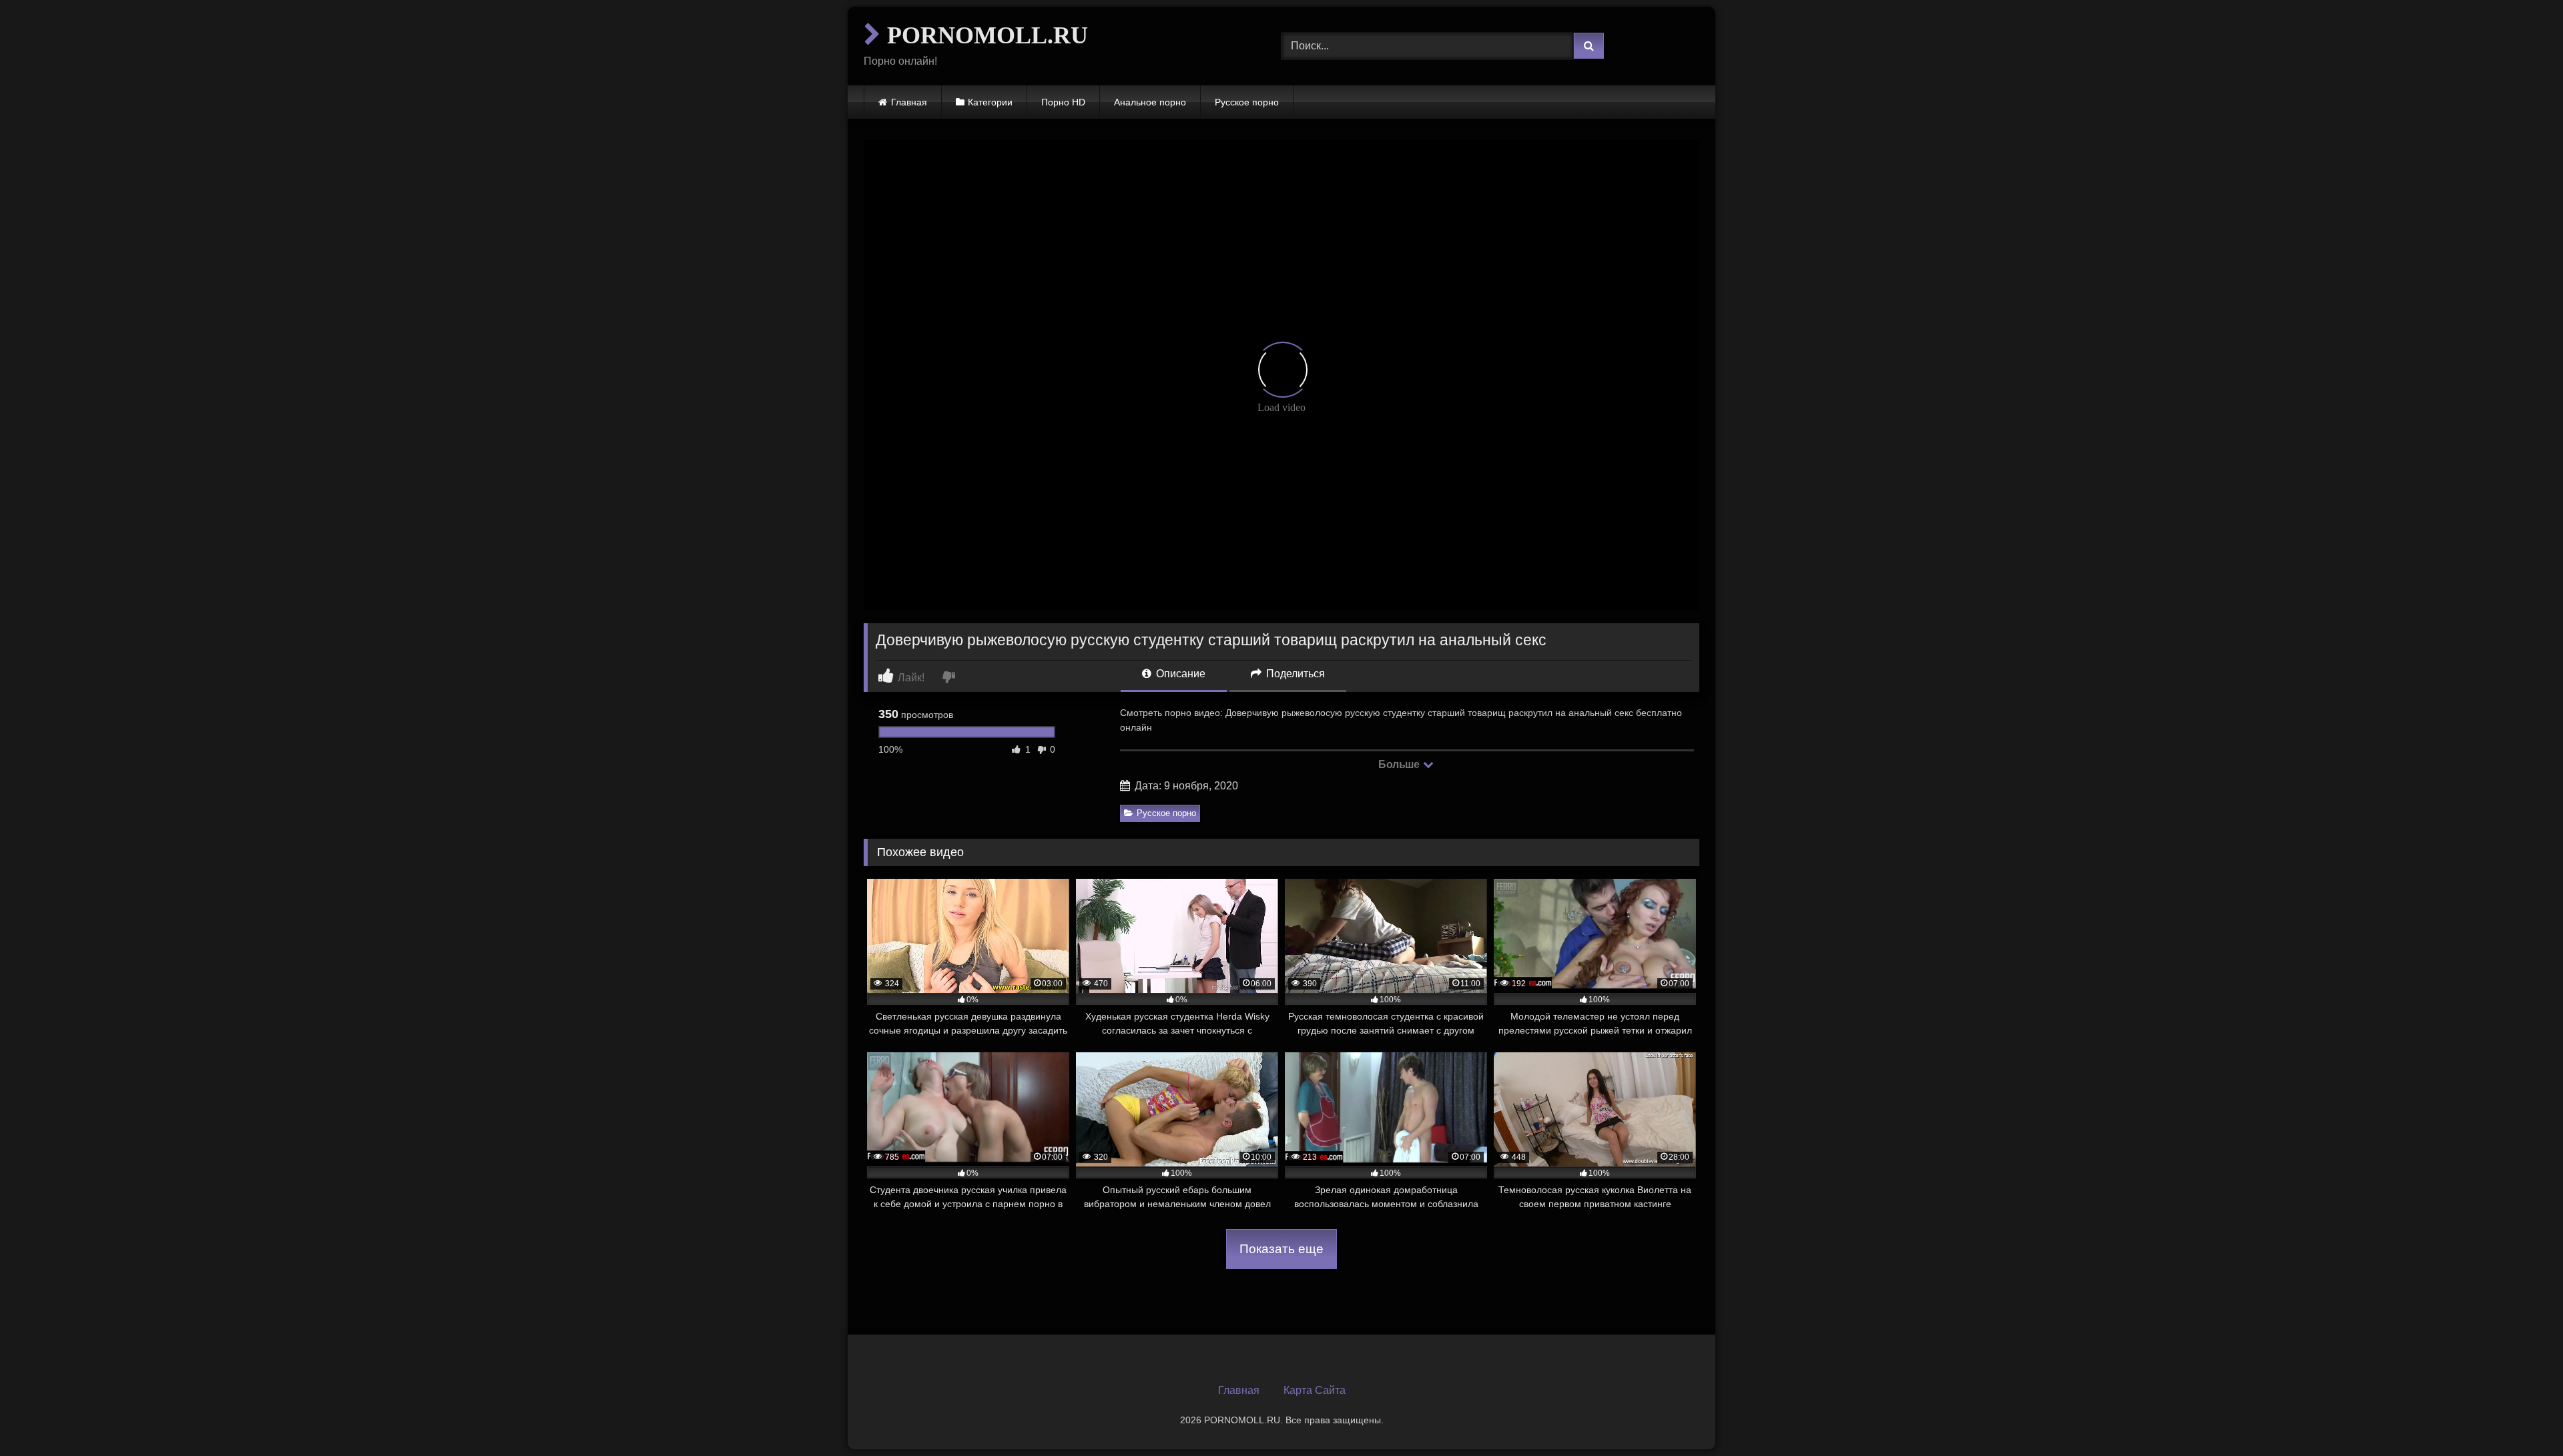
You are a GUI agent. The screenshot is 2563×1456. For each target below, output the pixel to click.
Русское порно (1247, 102)
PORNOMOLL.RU (984, 35)
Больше (1400, 764)
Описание (1179, 674)
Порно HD (1063, 102)
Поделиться (1294, 674)
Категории (990, 102)
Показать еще (1281, 1249)
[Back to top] (2522, 1416)
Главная (909, 102)
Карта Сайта (1315, 1390)
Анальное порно (1150, 102)
